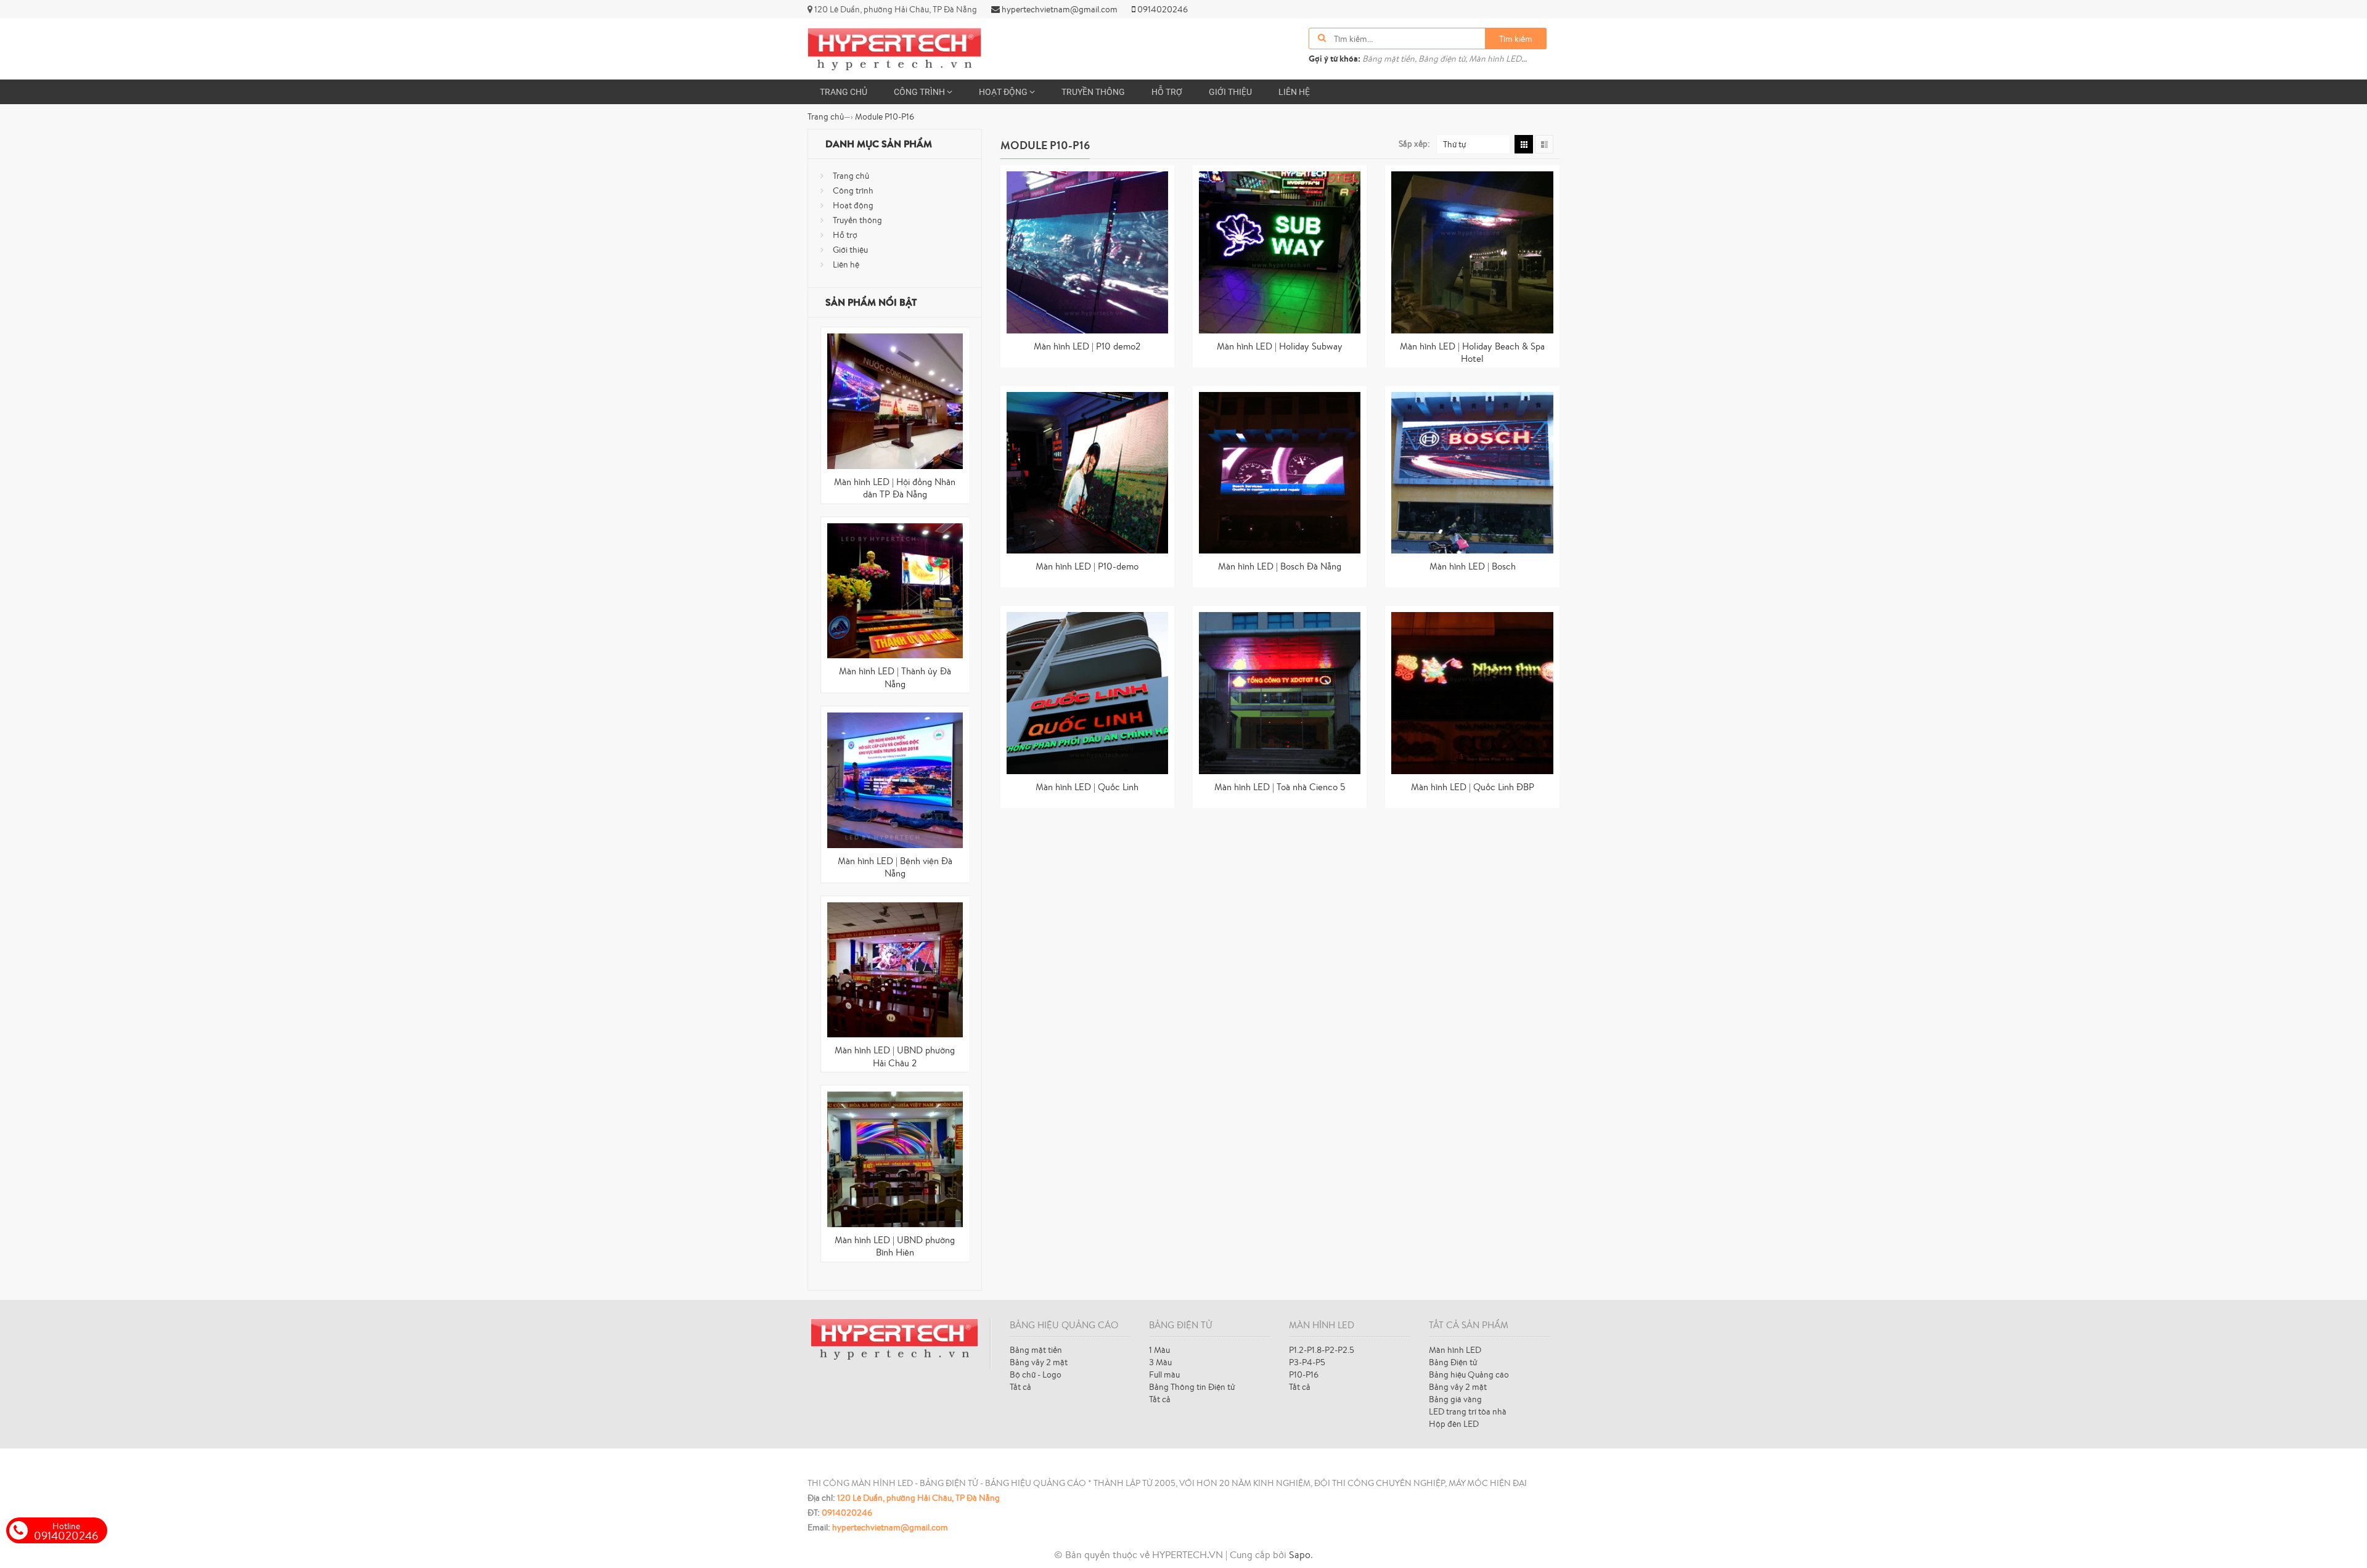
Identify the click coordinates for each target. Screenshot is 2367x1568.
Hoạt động (1004, 92)
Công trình (920, 92)
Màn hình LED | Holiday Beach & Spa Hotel (1472, 353)
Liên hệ (1294, 92)
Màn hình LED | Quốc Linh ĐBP (1473, 787)
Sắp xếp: (1414, 144)
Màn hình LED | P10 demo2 (1087, 346)
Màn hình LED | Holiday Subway (1280, 346)
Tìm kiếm (1516, 39)
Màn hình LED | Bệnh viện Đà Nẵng (895, 867)
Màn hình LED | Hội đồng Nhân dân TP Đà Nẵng (895, 488)
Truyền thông (1093, 92)
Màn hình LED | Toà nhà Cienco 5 (1280, 787)
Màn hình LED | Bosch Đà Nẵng (1280, 566)
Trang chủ (844, 92)
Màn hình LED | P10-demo (1087, 566)
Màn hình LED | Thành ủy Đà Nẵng (895, 677)
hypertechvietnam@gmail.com (1059, 9)
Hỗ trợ (1167, 92)
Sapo (1300, 1554)
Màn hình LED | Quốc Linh (1087, 787)
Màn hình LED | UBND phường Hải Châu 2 (895, 1056)
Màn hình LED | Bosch (1473, 566)
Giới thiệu (1230, 92)
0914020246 (1162, 9)
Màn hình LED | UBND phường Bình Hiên (895, 1246)
